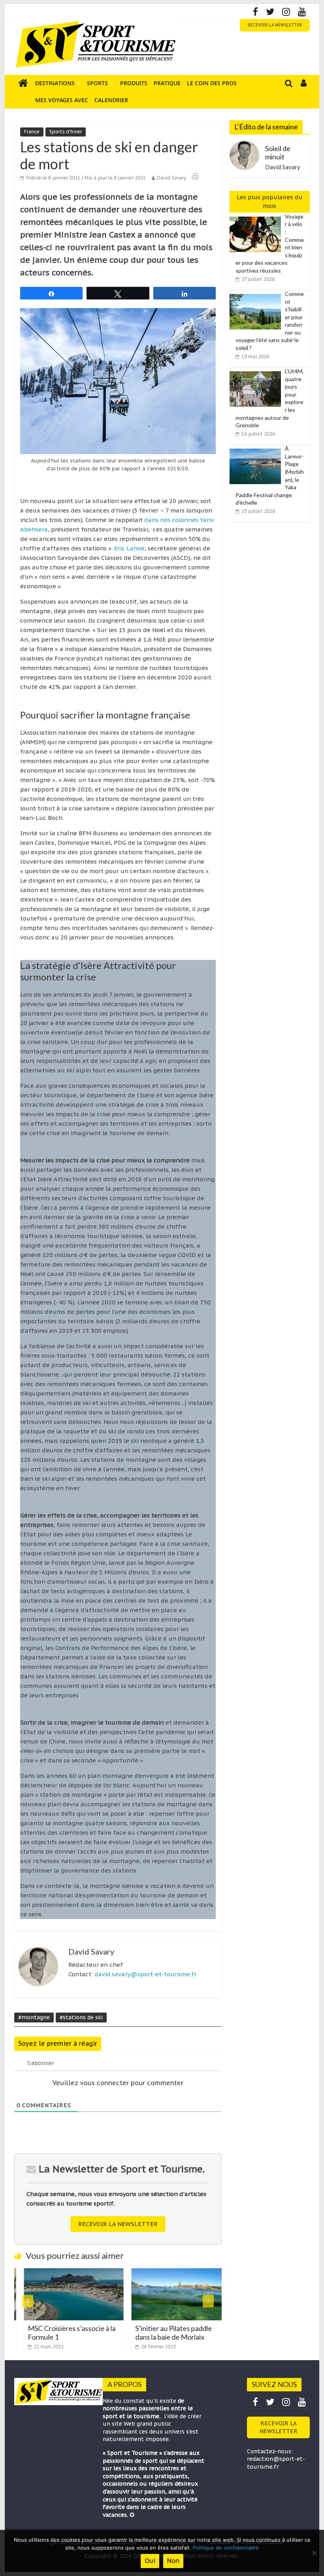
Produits (134, 83)
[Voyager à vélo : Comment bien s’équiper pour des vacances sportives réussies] (257, 217)
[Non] (314, 2553)
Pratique (167, 83)
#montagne (34, 2017)
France (32, 132)
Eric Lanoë (129, 548)
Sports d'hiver (66, 132)
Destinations (55, 83)
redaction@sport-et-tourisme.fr (276, 2463)
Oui (150, 2561)
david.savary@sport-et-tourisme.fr (145, 1974)
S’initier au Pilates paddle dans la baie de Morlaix (164, 2333)
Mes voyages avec (62, 100)
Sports (97, 83)
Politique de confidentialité (226, 2548)
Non (173, 2561)
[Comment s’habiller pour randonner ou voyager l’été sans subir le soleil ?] (257, 294)
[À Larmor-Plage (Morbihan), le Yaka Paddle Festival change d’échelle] (257, 449)
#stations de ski (81, 2017)
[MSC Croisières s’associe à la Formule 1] (64, 2273)
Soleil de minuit (278, 153)
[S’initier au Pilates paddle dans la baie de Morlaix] (171, 2273)
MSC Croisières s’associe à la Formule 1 (62, 2333)
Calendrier (111, 100)
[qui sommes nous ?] (132, 2515)
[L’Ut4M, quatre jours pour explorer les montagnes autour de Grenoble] (257, 372)
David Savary (171, 178)
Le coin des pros (212, 83)
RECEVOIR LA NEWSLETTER (275, 25)
